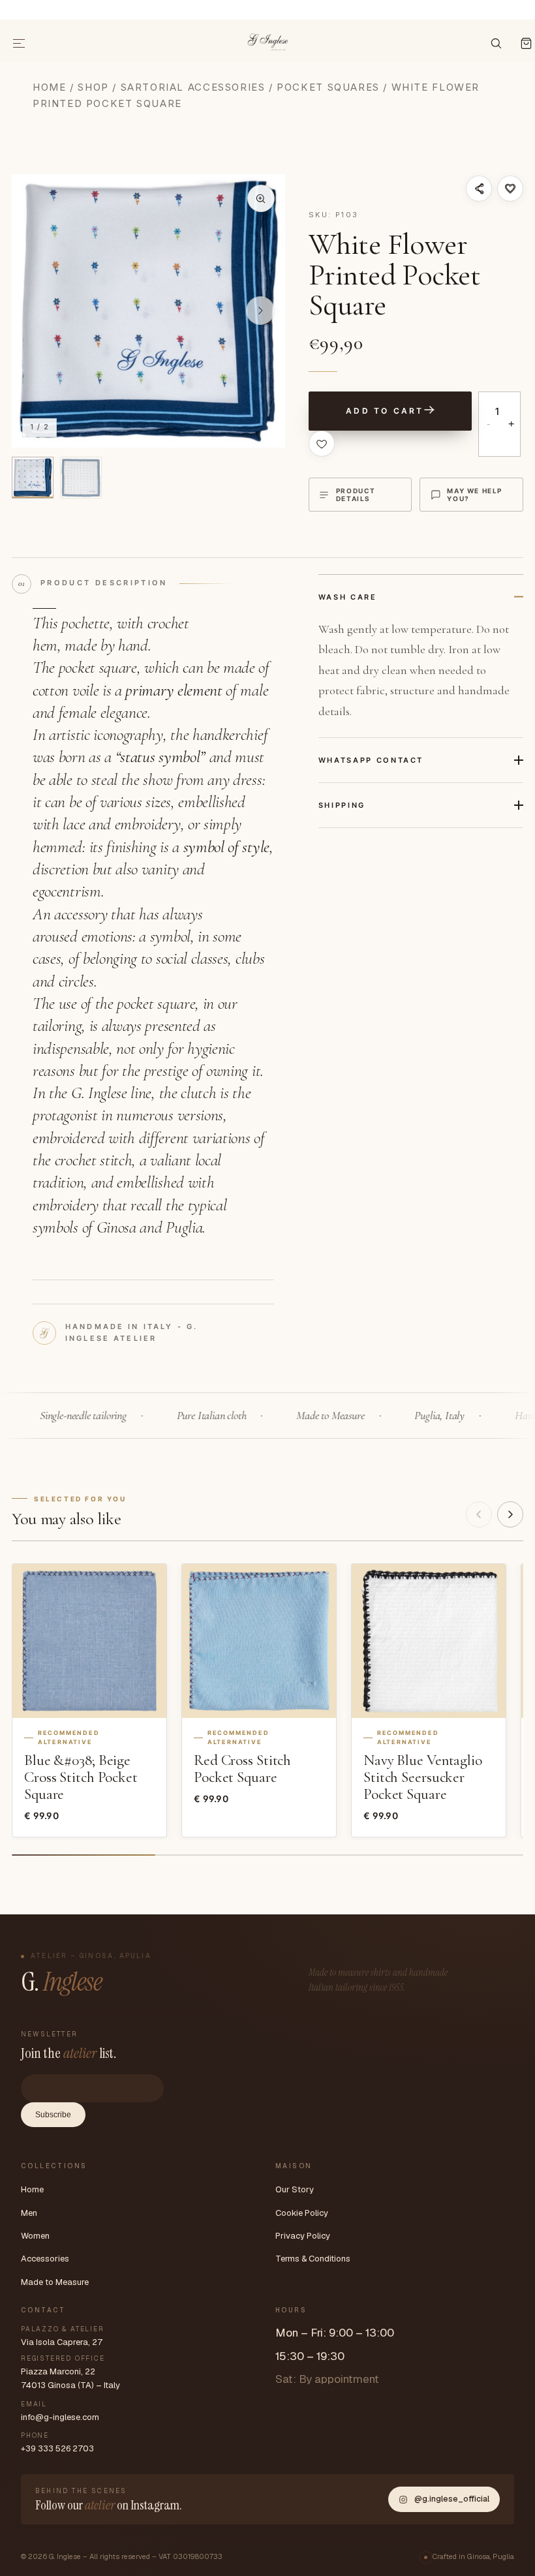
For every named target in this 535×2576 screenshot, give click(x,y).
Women (35, 2236)
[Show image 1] (33, 478)
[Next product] (510, 1514)
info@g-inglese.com (60, 2417)
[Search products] (496, 43)
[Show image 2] (81, 478)
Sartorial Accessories (193, 87)
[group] (148, 311)
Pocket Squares (328, 87)
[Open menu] (20, 43)
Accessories (45, 2259)
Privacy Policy (303, 2236)
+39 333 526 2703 (57, 2448)
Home (49, 87)
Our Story (295, 2189)
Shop (93, 87)
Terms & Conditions (313, 2259)
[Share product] (479, 189)
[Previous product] (479, 1514)
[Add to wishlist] (510, 189)
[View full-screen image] (261, 198)
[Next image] (260, 311)
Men (29, 2213)
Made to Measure (55, 2282)
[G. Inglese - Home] (268, 40)
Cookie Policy (302, 2213)
